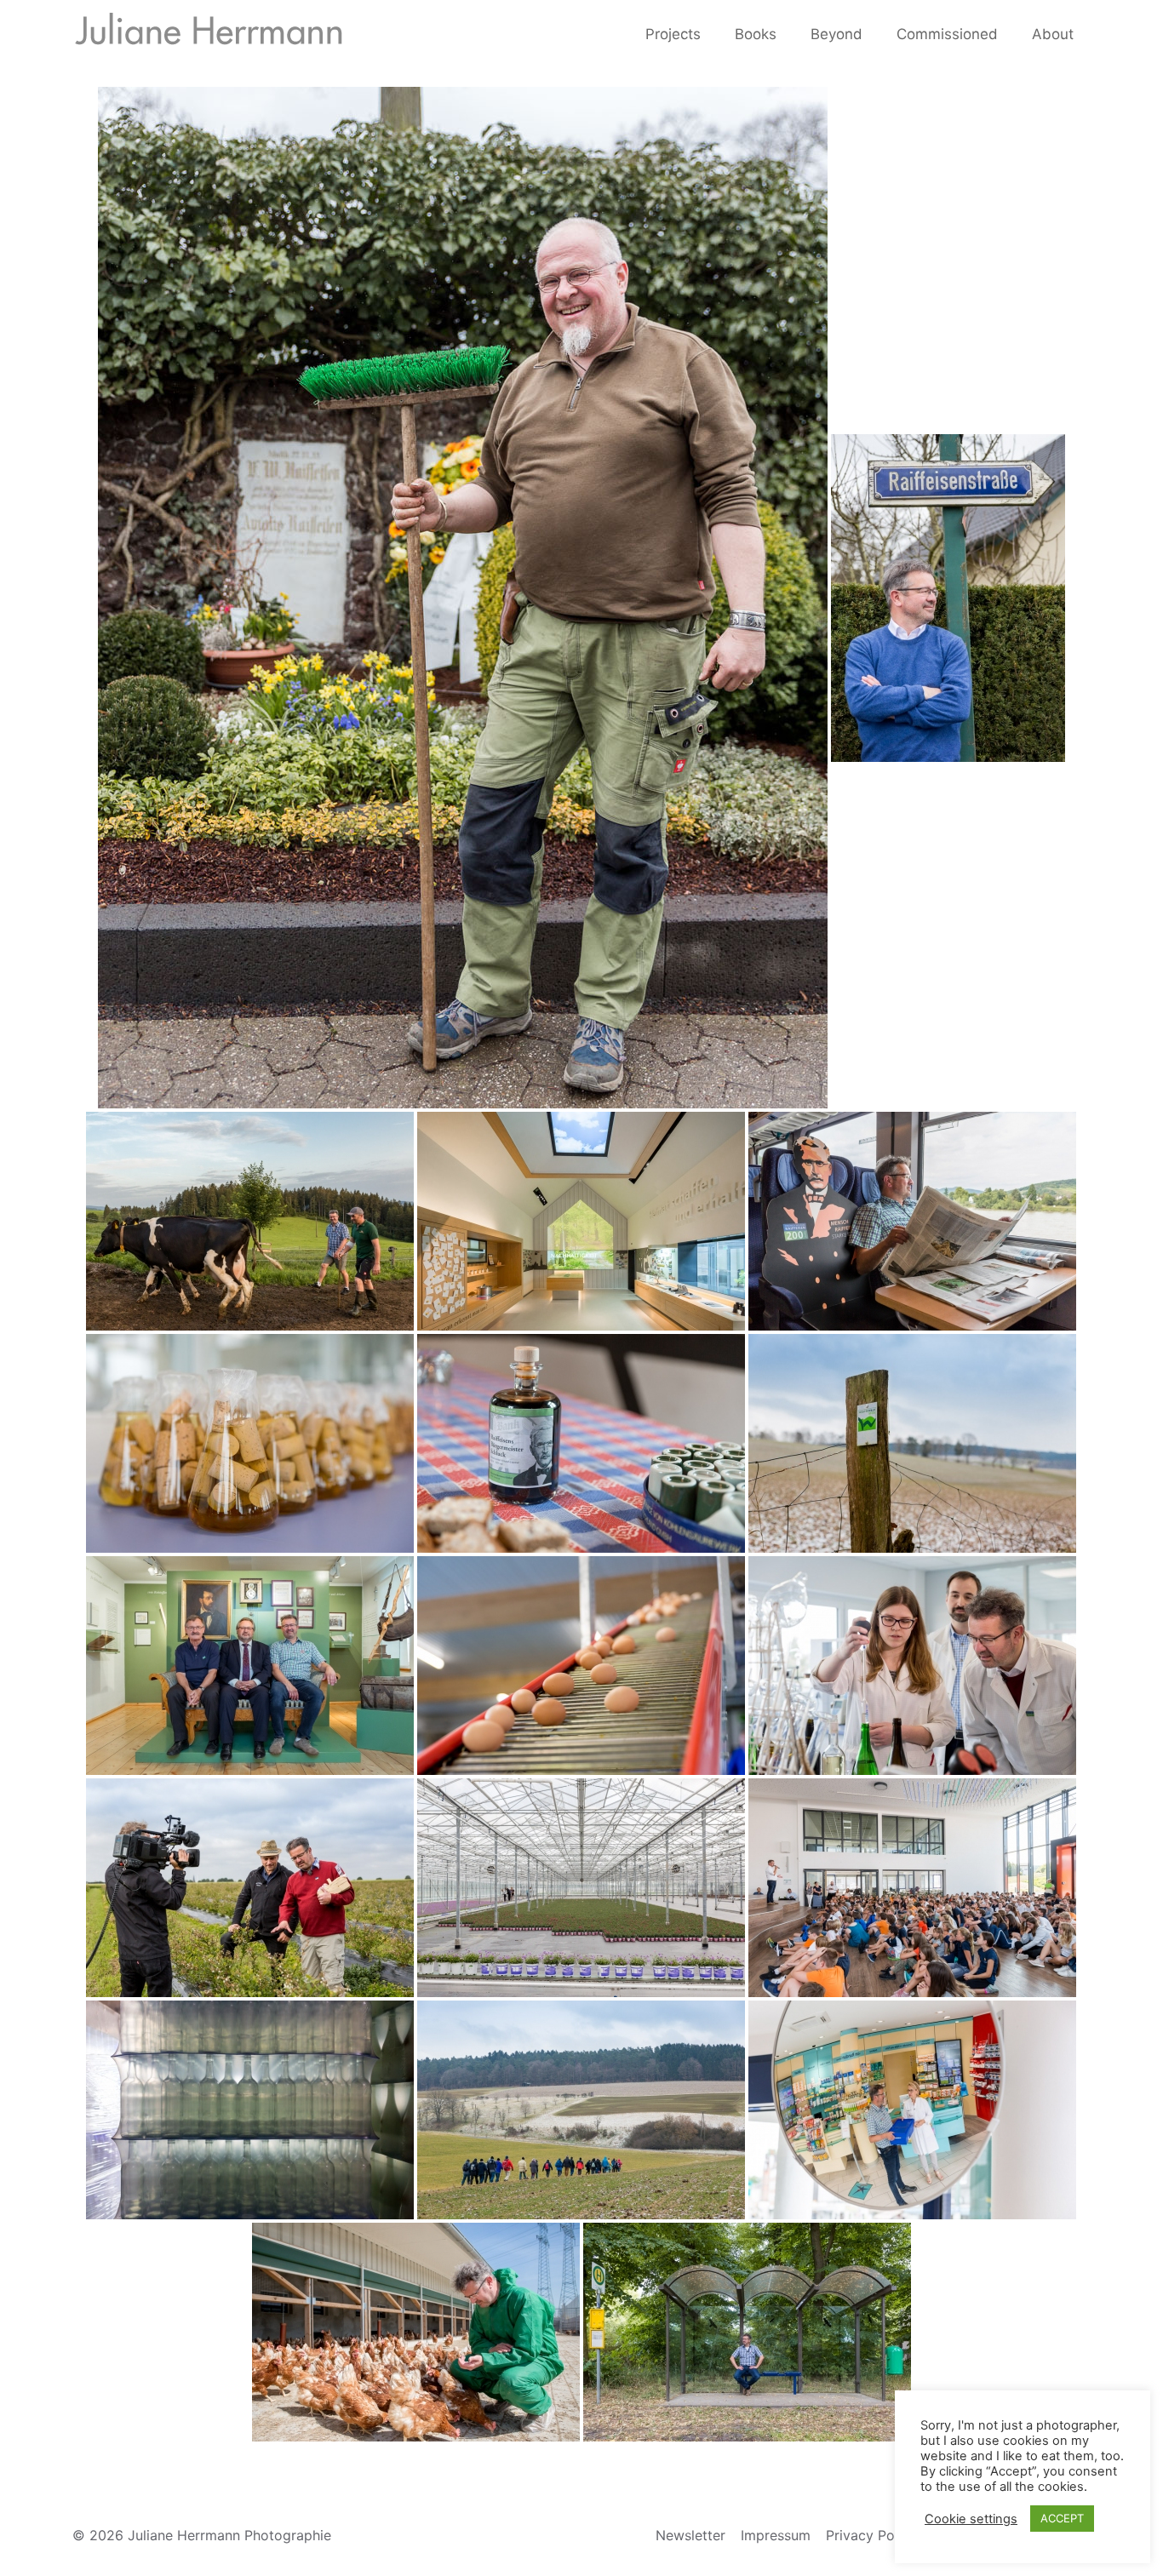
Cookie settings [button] (971, 2519)
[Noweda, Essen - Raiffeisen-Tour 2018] (912, 2110)
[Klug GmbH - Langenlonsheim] (250, 1443)
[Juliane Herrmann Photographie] (209, 34)
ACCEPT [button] (1062, 2518)
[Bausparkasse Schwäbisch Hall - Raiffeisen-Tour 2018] (581, 1221)
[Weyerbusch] (948, 598)
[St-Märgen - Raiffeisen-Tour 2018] (250, 1221)
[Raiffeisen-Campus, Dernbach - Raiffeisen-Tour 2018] (912, 1888)
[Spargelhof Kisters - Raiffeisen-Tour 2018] (250, 1888)
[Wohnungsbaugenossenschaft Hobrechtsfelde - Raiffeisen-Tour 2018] (747, 2332)
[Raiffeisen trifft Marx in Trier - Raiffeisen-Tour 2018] (912, 1221)
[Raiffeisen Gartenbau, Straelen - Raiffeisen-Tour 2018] (581, 1888)
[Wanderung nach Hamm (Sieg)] (912, 1443)
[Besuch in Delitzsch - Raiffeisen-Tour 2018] (250, 1666)
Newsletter (690, 2535)
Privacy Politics (875, 2535)
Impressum (776, 2535)
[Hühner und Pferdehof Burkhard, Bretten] (581, 1666)
